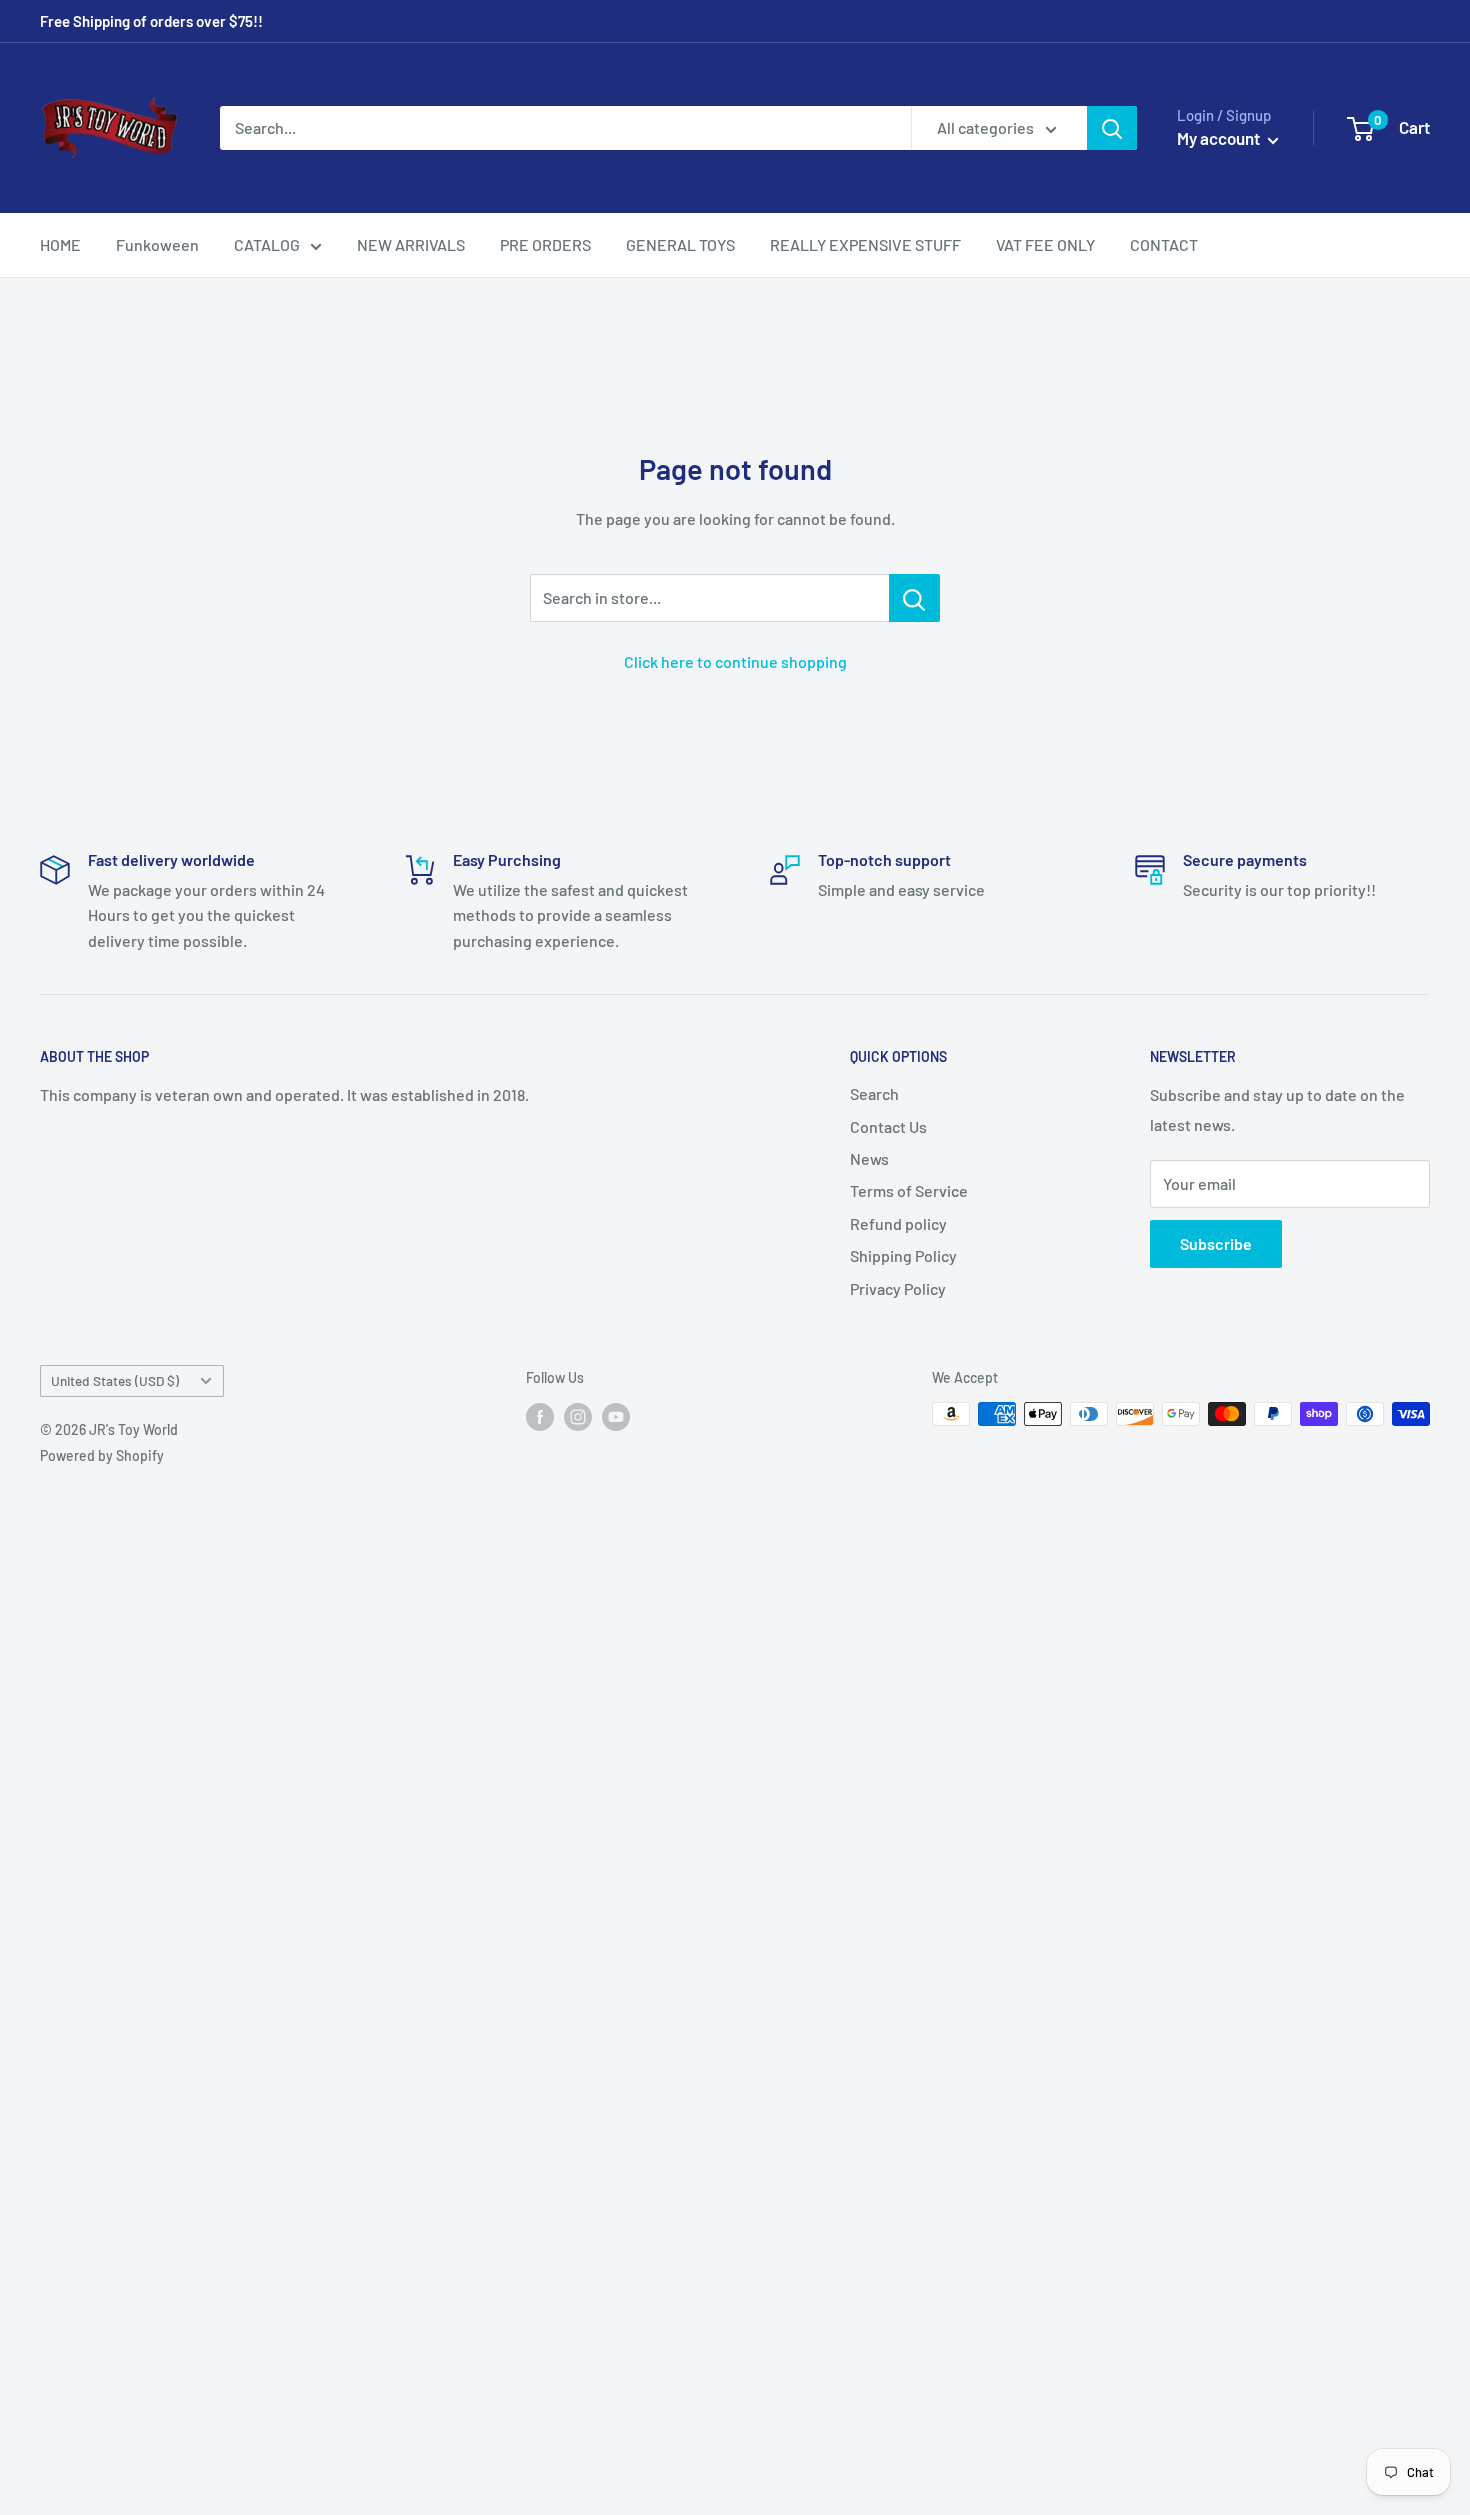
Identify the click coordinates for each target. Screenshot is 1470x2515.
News (869, 1158)
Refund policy (898, 1223)
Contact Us (888, 1126)
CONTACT (1164, 244)
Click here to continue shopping (735, 661)
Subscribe (1216, 1243)
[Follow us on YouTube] (616, 1416)
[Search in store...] (914, 598)
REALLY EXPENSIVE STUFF (865, 244)
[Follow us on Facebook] (540, 1416)
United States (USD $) (115, 1380)
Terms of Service (909, 1190)
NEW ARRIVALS (411, 244)
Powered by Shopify (102, 1455)
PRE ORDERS (545, 244)
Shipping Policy (903, 1255)
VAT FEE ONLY (1045, 244)
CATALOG (267, 244)
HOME (60, 244)
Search (874, 1093)
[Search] (1112, 128)
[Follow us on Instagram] (578, 1416)
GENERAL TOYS (680, 244)
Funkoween (157, 244)
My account (1220, 138)
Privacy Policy (898, 1288)
